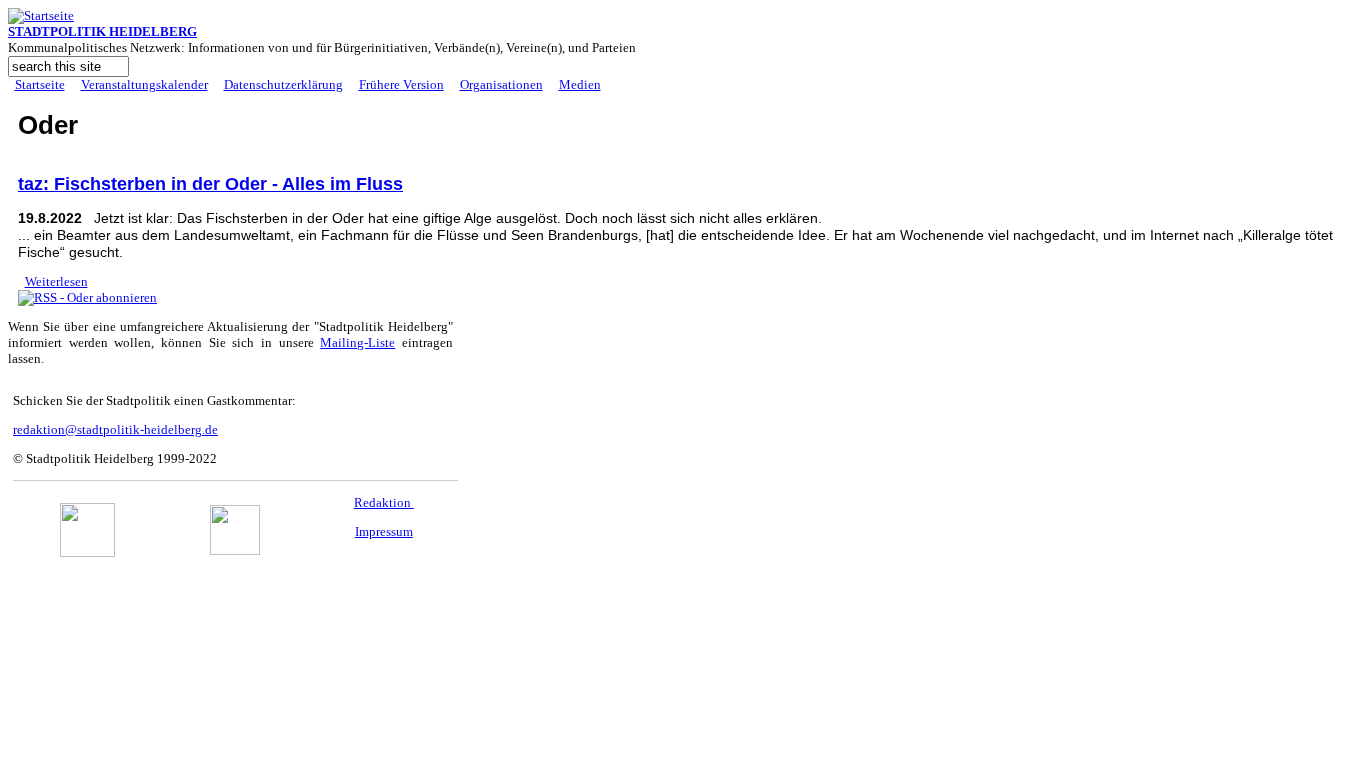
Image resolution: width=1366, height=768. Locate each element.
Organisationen (501, 84)
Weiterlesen (56, 281)
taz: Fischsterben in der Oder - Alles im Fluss (210, 184)
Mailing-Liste (357, 342)
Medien (580, 84)
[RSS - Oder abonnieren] (87, 297)
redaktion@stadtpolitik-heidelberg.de (115, 429)
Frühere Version (401, 84)
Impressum (384, 531)
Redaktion (384, 502)
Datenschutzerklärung (283, 84)
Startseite (40, 84)
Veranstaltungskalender (144, 84)
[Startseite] (41, 15)
